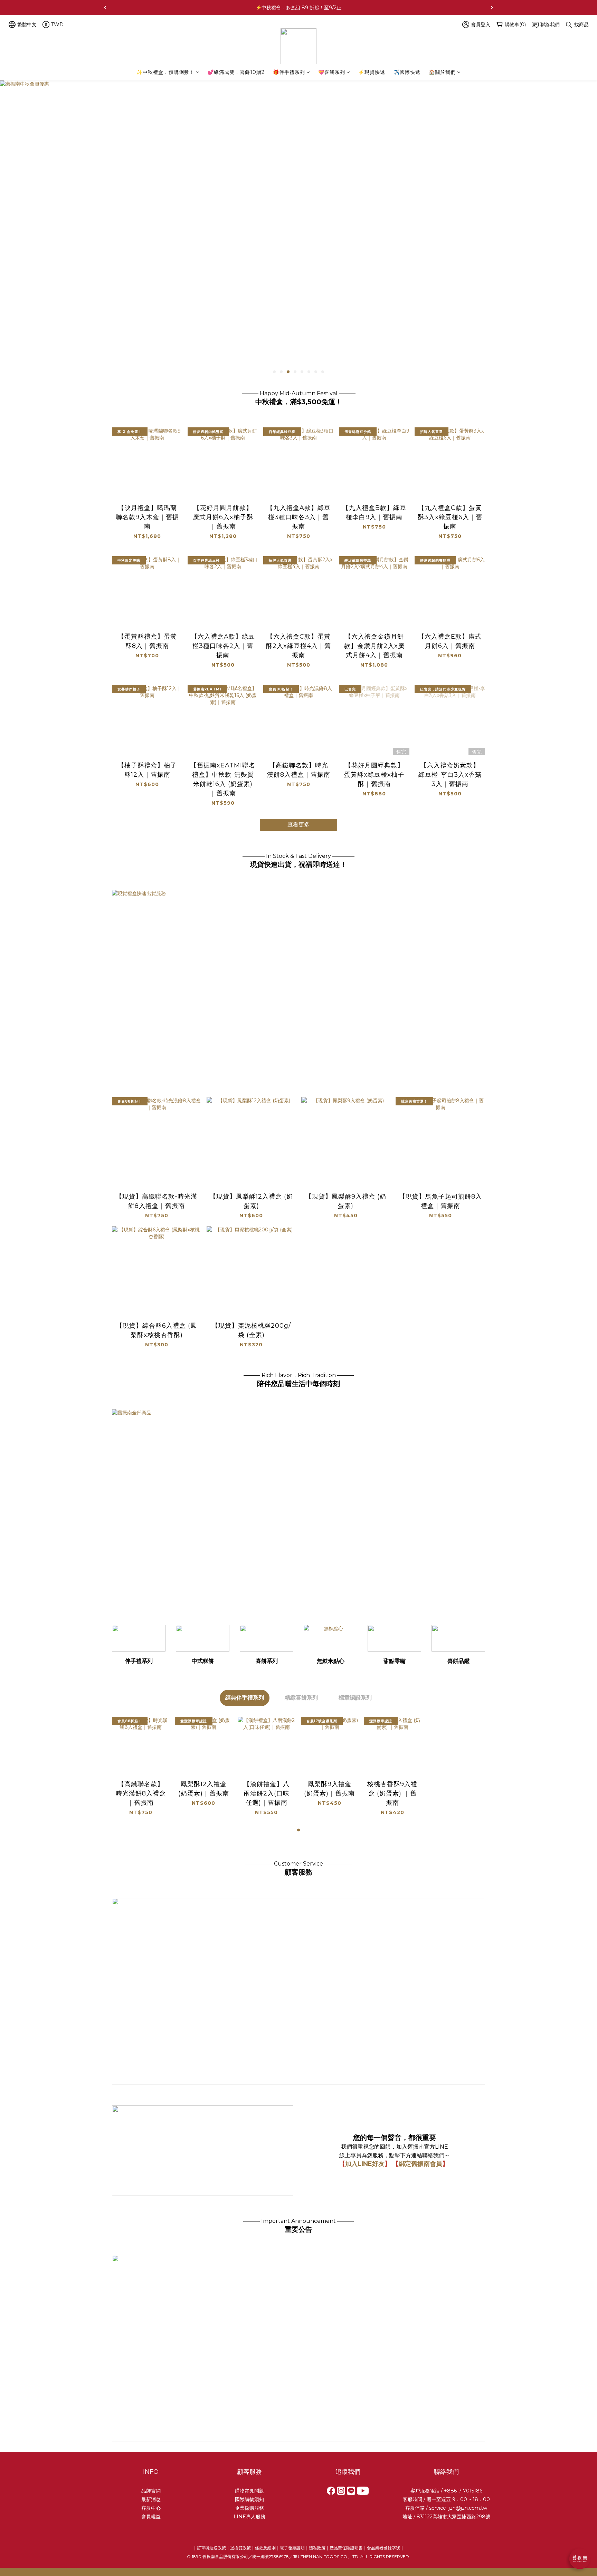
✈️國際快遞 (407, 72)
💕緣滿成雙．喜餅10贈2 (236, 72)
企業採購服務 (249, 2508)
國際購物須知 (249, 2499)
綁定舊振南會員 (420, 2164)
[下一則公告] (492, 8)
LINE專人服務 (249, 2517)
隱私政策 (317, 2548)
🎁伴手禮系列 (289, 72)
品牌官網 (151, 2491)
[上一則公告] (105, 8)
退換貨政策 (240, 2548)
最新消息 (151, 2499)
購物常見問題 (249, 2491)
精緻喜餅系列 (301, 1698)
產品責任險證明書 (346, 2548)
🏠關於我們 (442, 72)
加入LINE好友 (365, 2164)
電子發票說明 (292, 2548)
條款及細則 (265, 2548)
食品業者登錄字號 (383, 2548)
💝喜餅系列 (332, 72)
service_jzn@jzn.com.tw (458, 2508)
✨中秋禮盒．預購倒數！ (165, 72)
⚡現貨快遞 (372, 72)
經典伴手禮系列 (245, 1698)
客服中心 (151, 2508)
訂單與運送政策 (211, 2548)
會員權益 (151, 2517)
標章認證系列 (355, 1698)
